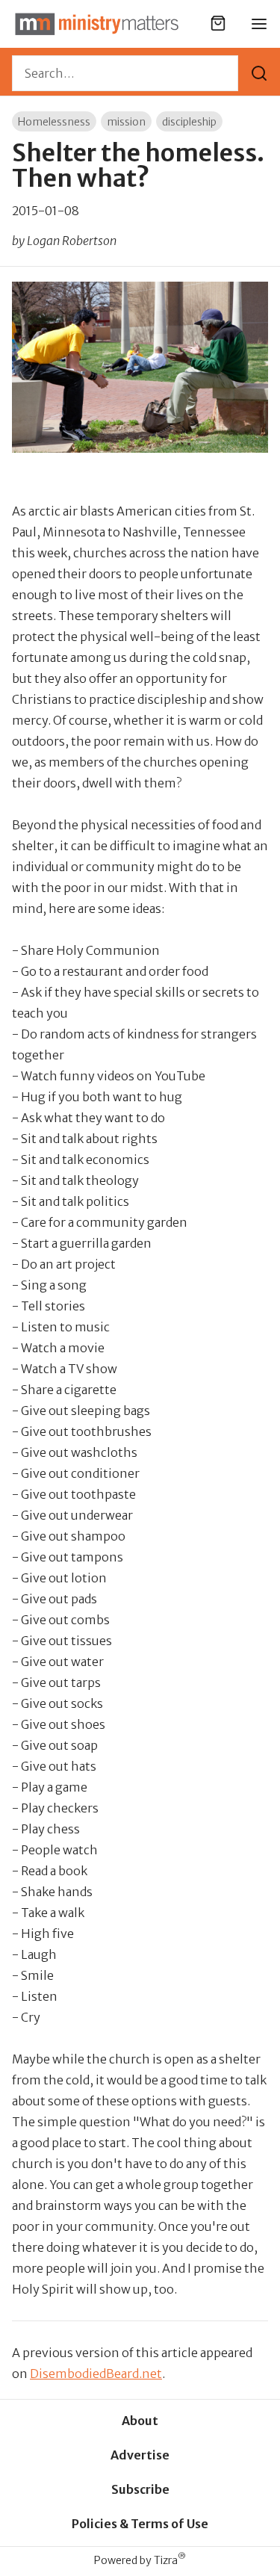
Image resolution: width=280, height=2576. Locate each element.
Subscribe (140, 2489)
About (140, 2421)
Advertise (140, 2455)
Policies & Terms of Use (140, 2524)
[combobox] (125, 73)
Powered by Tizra (140, 2560)
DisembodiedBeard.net (96, 2374)
